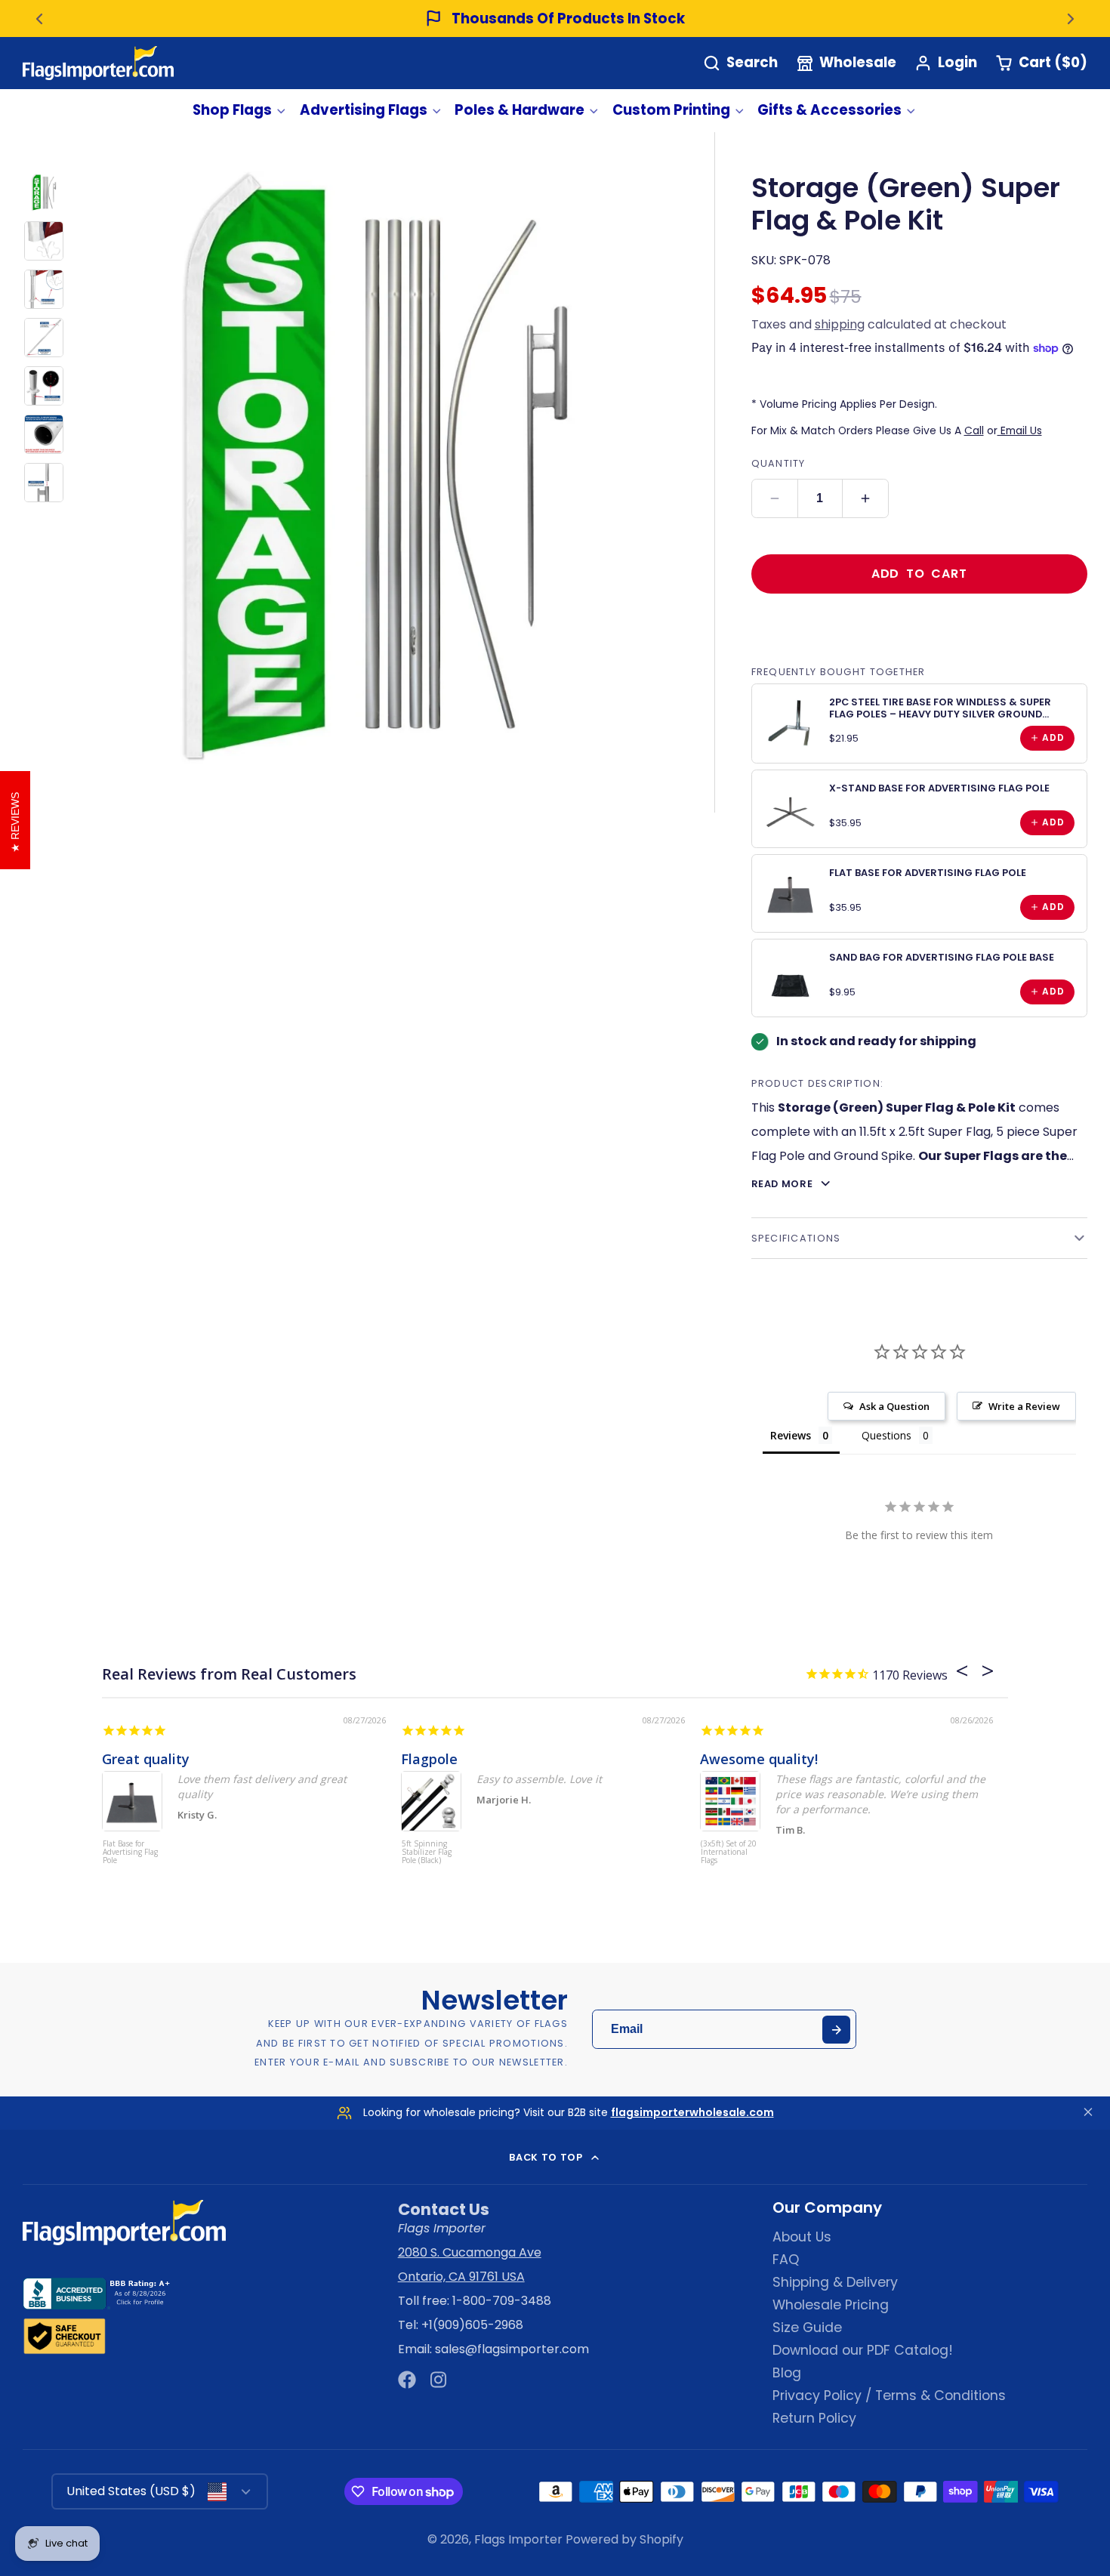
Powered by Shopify (624, 2539)
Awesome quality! (759, 1759)
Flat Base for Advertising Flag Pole (928, 873)
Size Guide (807, 2328)
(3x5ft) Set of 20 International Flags (729, 1853)
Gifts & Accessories (829, 110)
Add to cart (919, 574)
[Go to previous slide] (39, 19)
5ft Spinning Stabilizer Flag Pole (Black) (427, 1853)
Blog (787, 2373)
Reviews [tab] (791, 1435)
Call (974, 430)
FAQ (786, 2260)
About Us (802, 2237)
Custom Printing (671, 110)
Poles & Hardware (520, 110)
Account (946, 63)
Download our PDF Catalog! (863, 2350)
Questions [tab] (886, 1435)
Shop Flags (232, 110)
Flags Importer (518, 2539)
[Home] (98, 63)
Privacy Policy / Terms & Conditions (889, 2396)
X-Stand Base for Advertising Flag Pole (939, 788)
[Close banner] (1088, 2113)
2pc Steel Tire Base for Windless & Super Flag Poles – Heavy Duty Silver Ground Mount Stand (940, 714)
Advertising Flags (364, 110)
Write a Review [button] (1024, 1406)
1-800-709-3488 (502, 2301)
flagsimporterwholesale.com (692, 2112)
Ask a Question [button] (894, 1406)
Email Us (1020, 430)
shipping (840, 324)
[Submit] (836, 2030)
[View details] (791, 723)
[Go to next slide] (1071, 19)
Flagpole (429, 1759)
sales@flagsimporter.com (512, 2349)
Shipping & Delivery (835, 2282)
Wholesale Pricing (831, 2305)
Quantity (779, 463)
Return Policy (814, 2418)
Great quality (146, 1759)
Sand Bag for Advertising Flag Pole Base (942, 957)
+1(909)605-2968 (472, 2325)
